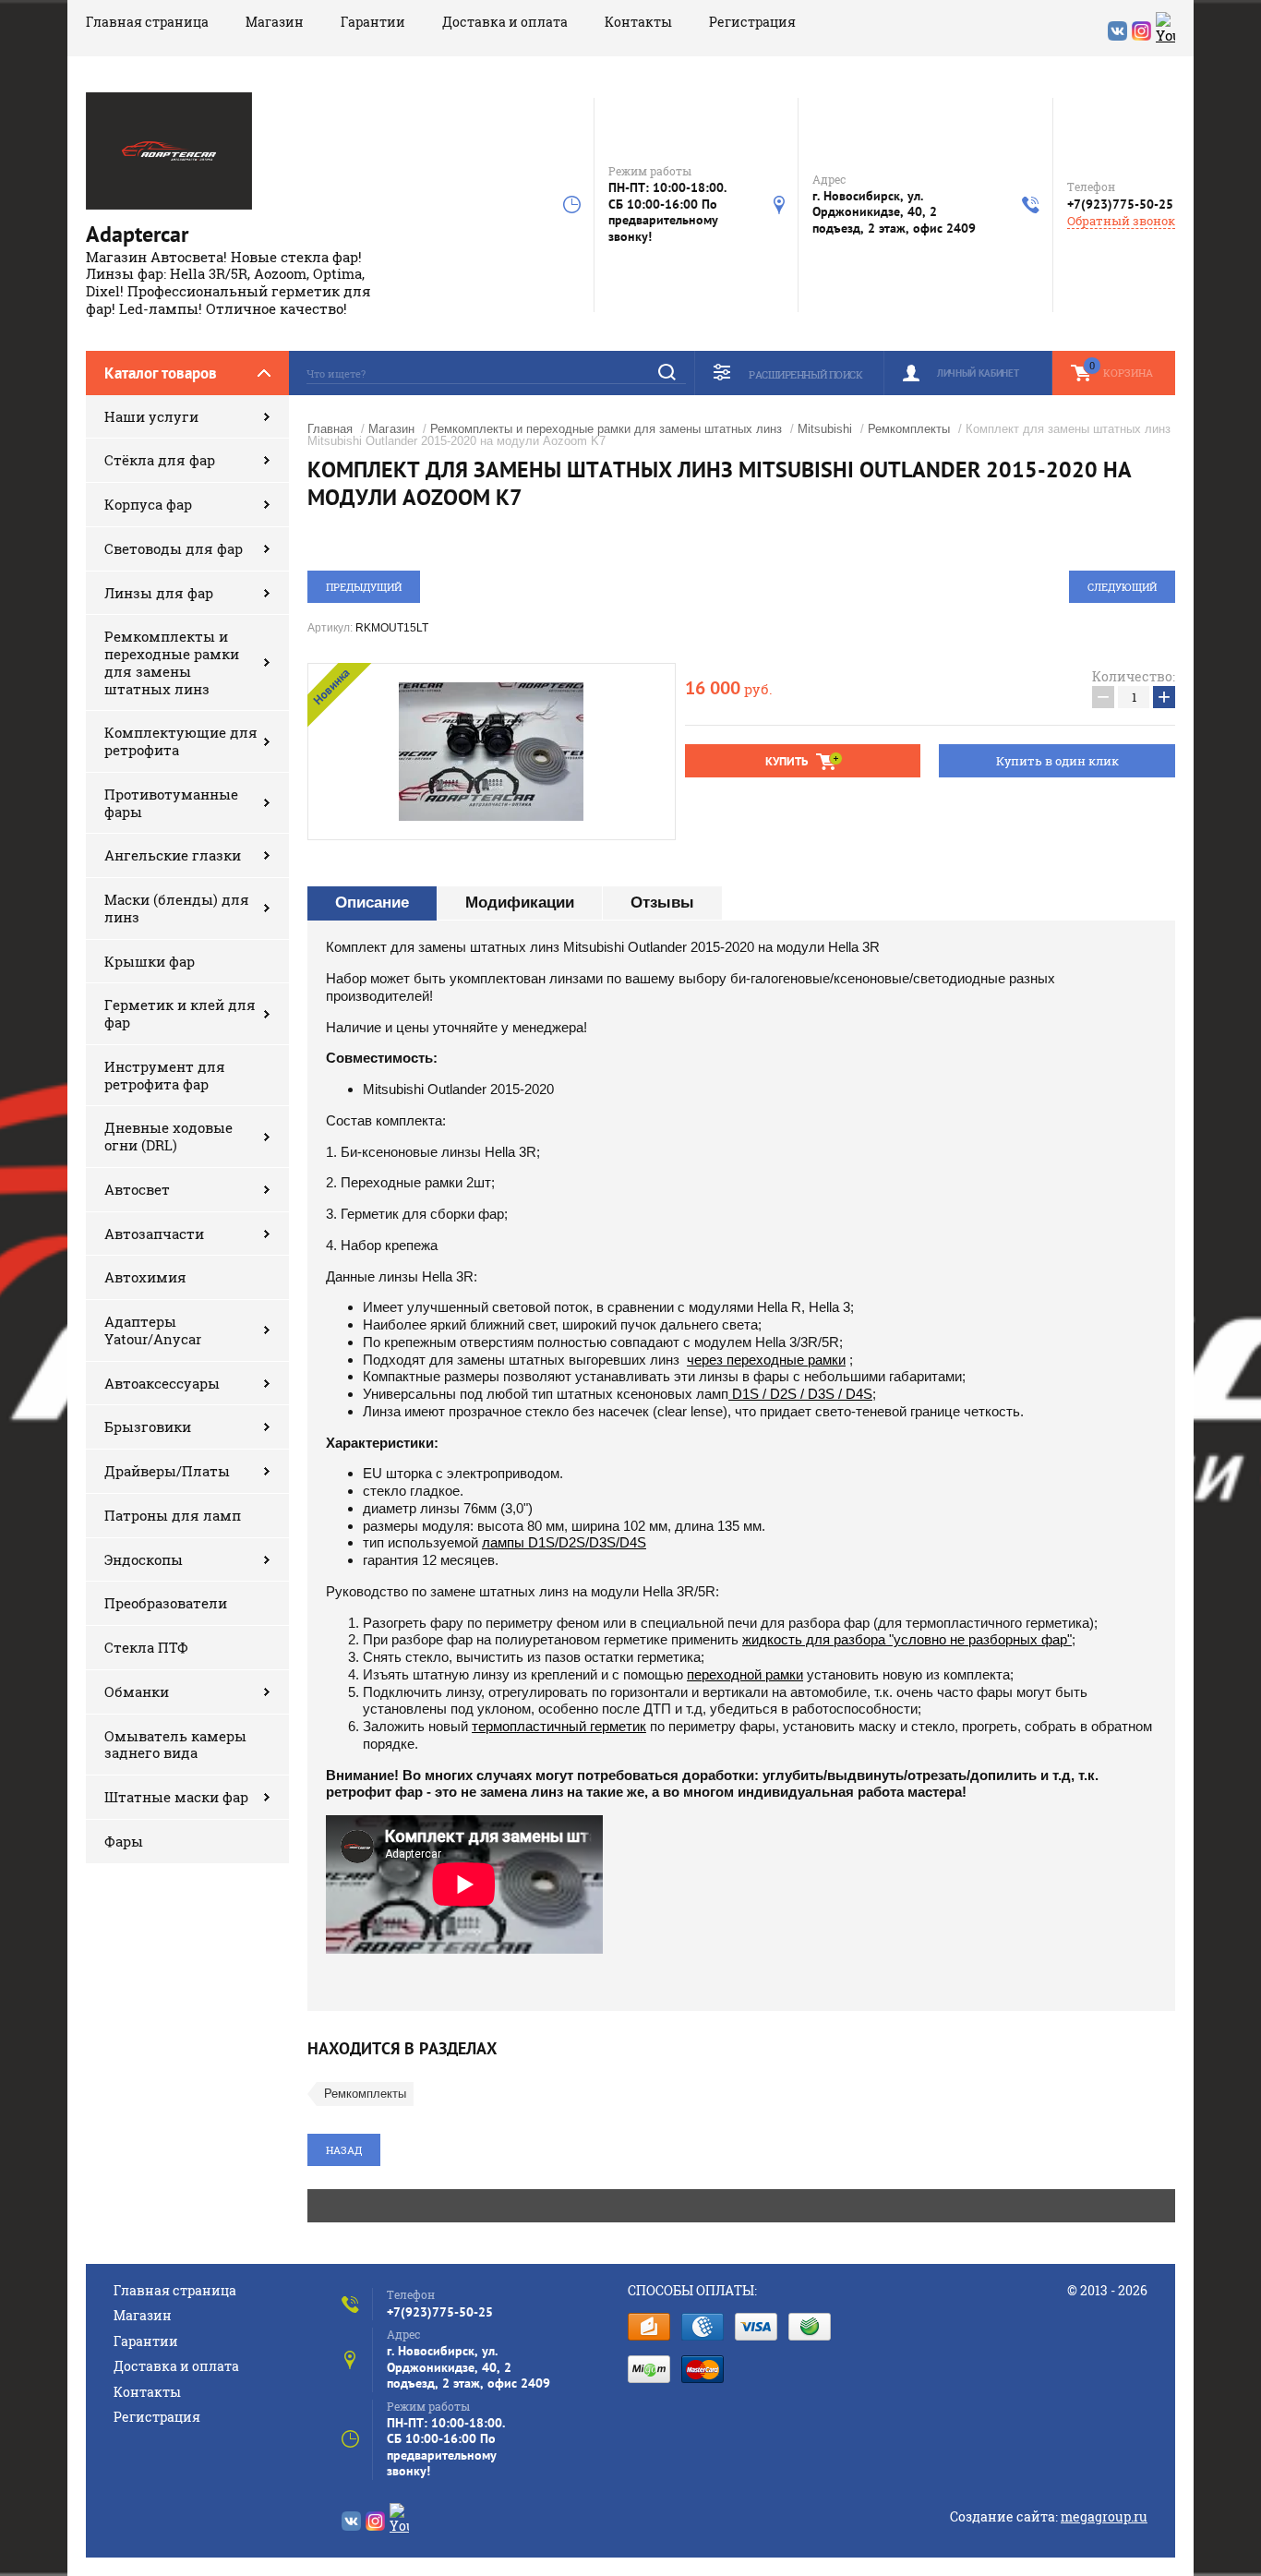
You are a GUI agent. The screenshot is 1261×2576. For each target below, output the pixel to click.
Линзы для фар (159, 593)
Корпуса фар (148, 504)
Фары (124, 1841)
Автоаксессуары (162, 1383)
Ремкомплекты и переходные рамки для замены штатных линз (172, 662)
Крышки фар (150, 961)
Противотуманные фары (171, 803)
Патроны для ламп (173, 1515)
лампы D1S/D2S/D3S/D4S (564, 1542)
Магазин (275, 22)
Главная (330, 429)
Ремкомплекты (909, 429)
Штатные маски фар (176, 1797)
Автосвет (137, 1189)
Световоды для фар (174, 548)
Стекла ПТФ (146, 1647)
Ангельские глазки (173, 855)
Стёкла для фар (160, 460)
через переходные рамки (766, 1360)
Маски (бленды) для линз (177, 908)
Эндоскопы (144, 1559)
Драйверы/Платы (167, 1471)
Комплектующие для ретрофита (181, 741)
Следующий (1122, 587)
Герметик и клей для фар (180, 1013)
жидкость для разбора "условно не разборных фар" (907, 1639)
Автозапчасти (154, 1234)
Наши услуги (151, 416)
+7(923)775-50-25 (1120, 204)
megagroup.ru (1104, 2516)
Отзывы (662, 903)
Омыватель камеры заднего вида (175, 1745)
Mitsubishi (825, 429)
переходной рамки (745, 1674)
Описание (372, 903)
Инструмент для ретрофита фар (165, 1075)
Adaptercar (137, 234)
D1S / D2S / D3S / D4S (800, 1394)
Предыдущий (364, 587)
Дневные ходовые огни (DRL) (168, 1136)
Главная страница (147, 22)
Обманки (137, 1691)
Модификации (520, 903)
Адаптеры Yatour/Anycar (153, 1330)
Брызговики (148, 1426)
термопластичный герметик (559, 1726)
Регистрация (752, 22)
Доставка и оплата (505, 22)
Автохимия (145, 1277)
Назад (344, 2150)
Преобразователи (166, 1603)
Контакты (638, 22)
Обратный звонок (1121, 221)
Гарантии (373, 22)
